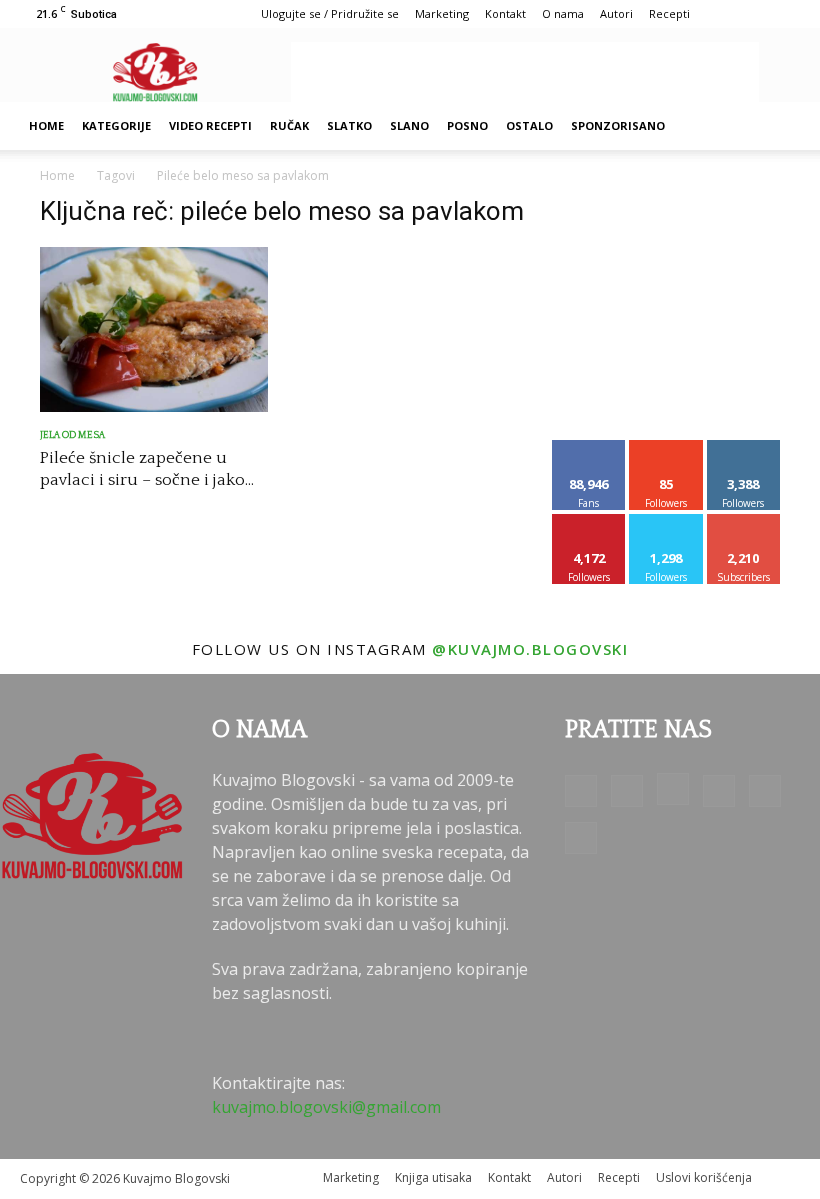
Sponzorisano (618, 125)
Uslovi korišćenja (704, 1177)
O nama (563, 13)
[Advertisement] (525, 72)
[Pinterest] (719, 791)
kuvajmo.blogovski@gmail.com (326, 1107)
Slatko (349, 125)
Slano (409, 125)
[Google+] (627, 791)
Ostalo (529, 125)
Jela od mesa (72, 435)
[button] (776, 126)
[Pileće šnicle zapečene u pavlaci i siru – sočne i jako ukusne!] (154, 329)
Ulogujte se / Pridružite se (330, 13)
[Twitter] (765, 791)
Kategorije (116, 125)
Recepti (669, 13)
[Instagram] (673, 789)
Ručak (289, 125)
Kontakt (505, 13)
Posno (467, 125)
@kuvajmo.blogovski (530, 649)
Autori (616, 13)
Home (46, 125)
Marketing (442, 13)
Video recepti (210, 125)
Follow (666, 447)
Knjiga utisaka (433, 1177)
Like (589, 447)
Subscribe (744, 521)
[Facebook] (581, 791)
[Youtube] (581, 838)
